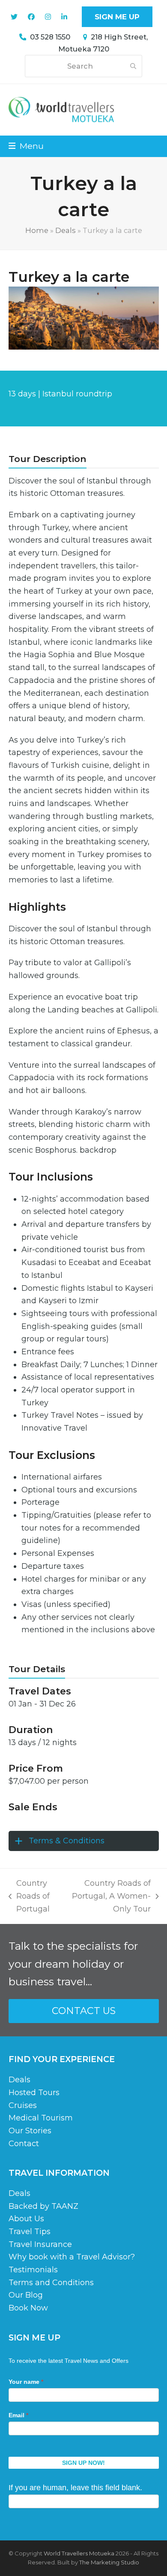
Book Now (28, 2308)
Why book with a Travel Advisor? (72, 2257)
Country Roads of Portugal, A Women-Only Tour (110, 1897)
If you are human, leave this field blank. (75, 2488)
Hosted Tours (34, 2093)
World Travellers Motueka (79, 2553)
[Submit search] (133, 66)
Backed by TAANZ (43, 2206)
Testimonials (33, 2270)
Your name (26, 2382)
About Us (26, 2219)
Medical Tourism (41, 2118)
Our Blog (26, 2295)
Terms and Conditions (51, 2283)
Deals (66, 230)
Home (37, 230)
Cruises (23, 2105)
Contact (24, 2144)
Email (18, 2415)
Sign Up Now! (83, 2463)
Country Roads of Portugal (29, 1897)
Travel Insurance (40, 2244)
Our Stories (30, 2131)
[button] (26, 146)
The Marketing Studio (109, 2562)
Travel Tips (30, 2232)
